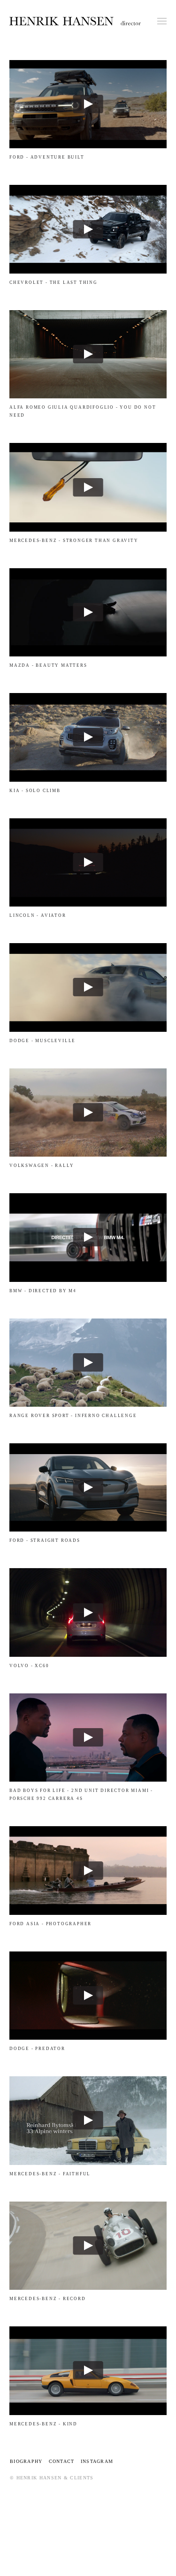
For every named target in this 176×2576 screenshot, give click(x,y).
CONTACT (63, 2461)
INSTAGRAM (97, 2461)
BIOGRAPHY (29, 2461)
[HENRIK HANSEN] (75, 21)
